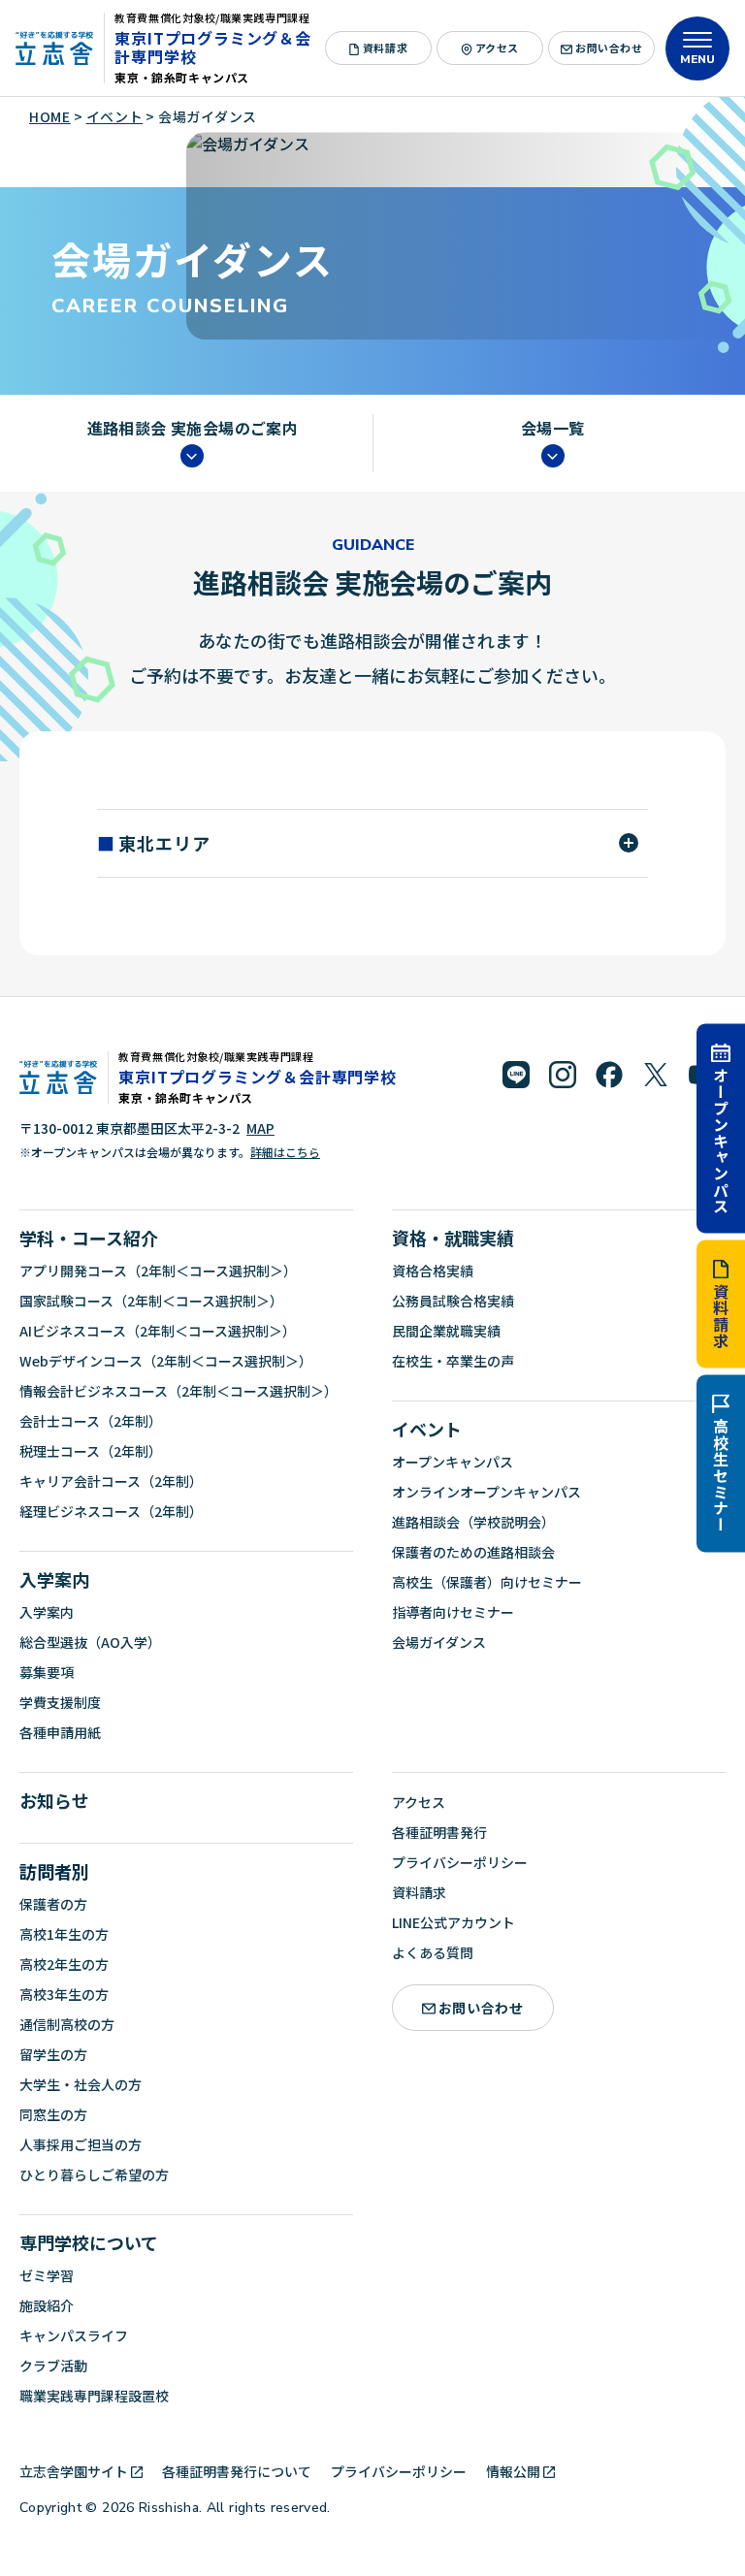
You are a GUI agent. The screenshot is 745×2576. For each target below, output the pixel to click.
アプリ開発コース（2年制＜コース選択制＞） (158, 1271)
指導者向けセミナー (453, 1612)
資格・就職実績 (453, 1238)
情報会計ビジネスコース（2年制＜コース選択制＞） (178, 1391)
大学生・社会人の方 (81, 2084)
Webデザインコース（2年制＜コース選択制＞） (166, 1361)
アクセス (497, 48)
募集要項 (47, 1672)
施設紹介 (47, 2305)
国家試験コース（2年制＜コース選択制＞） (151, 1301)
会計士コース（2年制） (91, 1421)
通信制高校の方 (67, 2024)
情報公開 (513, 2471)
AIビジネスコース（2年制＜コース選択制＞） (158, 1331)
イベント (427, 1429)
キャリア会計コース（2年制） (111, 1481)
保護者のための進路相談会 (473, 1552)
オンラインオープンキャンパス (486, 1492)
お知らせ (54, 1800)
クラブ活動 (53, 2366)
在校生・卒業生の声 (453, 1361)
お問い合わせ (609, 48)
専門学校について (89, 2242)
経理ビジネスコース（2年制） (111, 1511)
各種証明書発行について (237, 2471)
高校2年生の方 (64, 1964)
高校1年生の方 (64, 1934)
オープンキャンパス (721, 1140)
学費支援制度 (60, 1702)
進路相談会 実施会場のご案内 (193, 429)
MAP (260, 1128)
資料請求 (721, 1317)
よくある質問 (433, 1952)
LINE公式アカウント (453, 1922)
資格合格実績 (433, 1271)
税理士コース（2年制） (91, 1451)
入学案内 (54, 1579)
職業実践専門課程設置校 (94, 2396)
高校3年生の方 (64, 1994)
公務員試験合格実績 (453, 1301)
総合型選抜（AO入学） (90, 1642)
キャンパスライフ (74, 2335)
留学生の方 (53, 2054)
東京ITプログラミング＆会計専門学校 (212, 47)
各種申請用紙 (60, 1732)
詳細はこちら (285, 1152)
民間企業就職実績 (446, 1331)
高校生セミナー (721, 1476)
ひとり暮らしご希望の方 (94, 2174)
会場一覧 (553, 429)
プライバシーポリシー (460, 1862)
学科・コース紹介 (89, 1238)
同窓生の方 (53, 2114)
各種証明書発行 (439, 1832)
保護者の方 (53, 1904)
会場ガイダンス (439, 1642)
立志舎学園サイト (74, 2471)
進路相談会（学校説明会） (473, 1522)
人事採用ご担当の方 (81, 2144)
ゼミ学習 (47, 2275)
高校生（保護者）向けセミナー (487, 1582)
